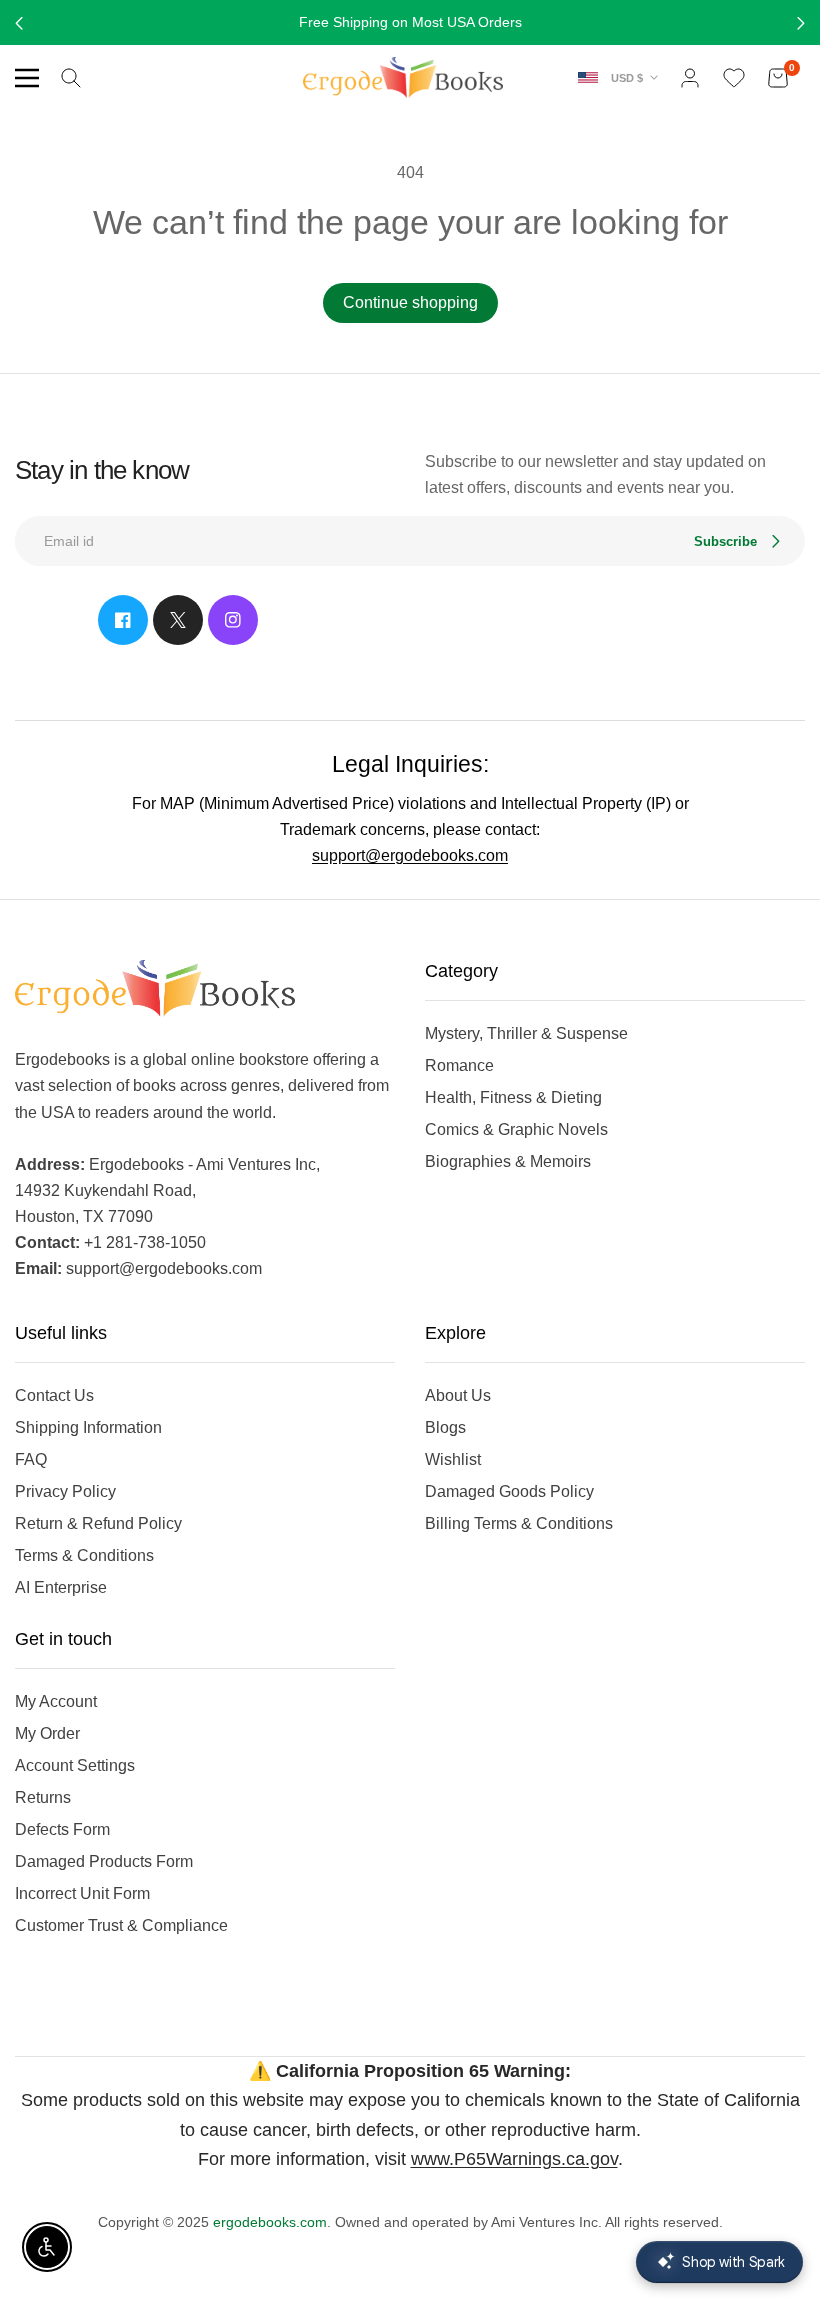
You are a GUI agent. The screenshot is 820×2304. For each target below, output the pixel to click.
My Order (47, 1733)
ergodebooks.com (270, 2222)
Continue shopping (410, 302)
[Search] (71, 78)
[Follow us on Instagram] (233, 620)
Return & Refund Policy (98, 1523)
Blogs (445, 1427)
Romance (459, 1065)
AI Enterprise (61, 1587)
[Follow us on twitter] (178, 620)
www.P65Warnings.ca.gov (514, 2159)
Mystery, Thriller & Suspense (526, 1033)
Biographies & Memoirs (508, 1161)
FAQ (31, 1459)
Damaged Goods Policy (509, 1491)
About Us (458, 1395)
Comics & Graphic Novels (516, 1129)
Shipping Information (88, 1427)
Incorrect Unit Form (82, 1893)
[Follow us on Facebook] (123, 620)
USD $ (627, 78)
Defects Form (62, 1829)
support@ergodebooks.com (410, 855)
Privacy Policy (65, 1491)
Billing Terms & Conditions (519, 1523)
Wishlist (453, 1459)
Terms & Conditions (84, 1555)
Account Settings (75, 1765)
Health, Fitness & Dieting (513, 1097)
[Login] (690, 78)
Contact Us (54, 1395)
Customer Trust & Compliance (121, 1925)
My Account (56, 1701)
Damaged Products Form (104, 1861)
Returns (43, 1797)
